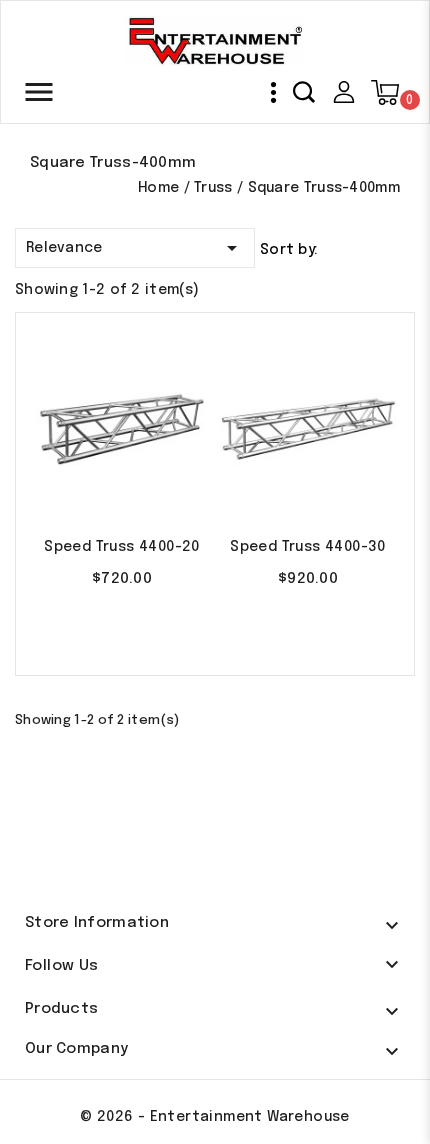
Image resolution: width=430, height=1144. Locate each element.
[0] (385, 93)
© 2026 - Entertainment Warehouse (215, 1117)
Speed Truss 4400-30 (308, 547)
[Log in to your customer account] (343, 92)
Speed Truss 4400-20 (122, 547)
